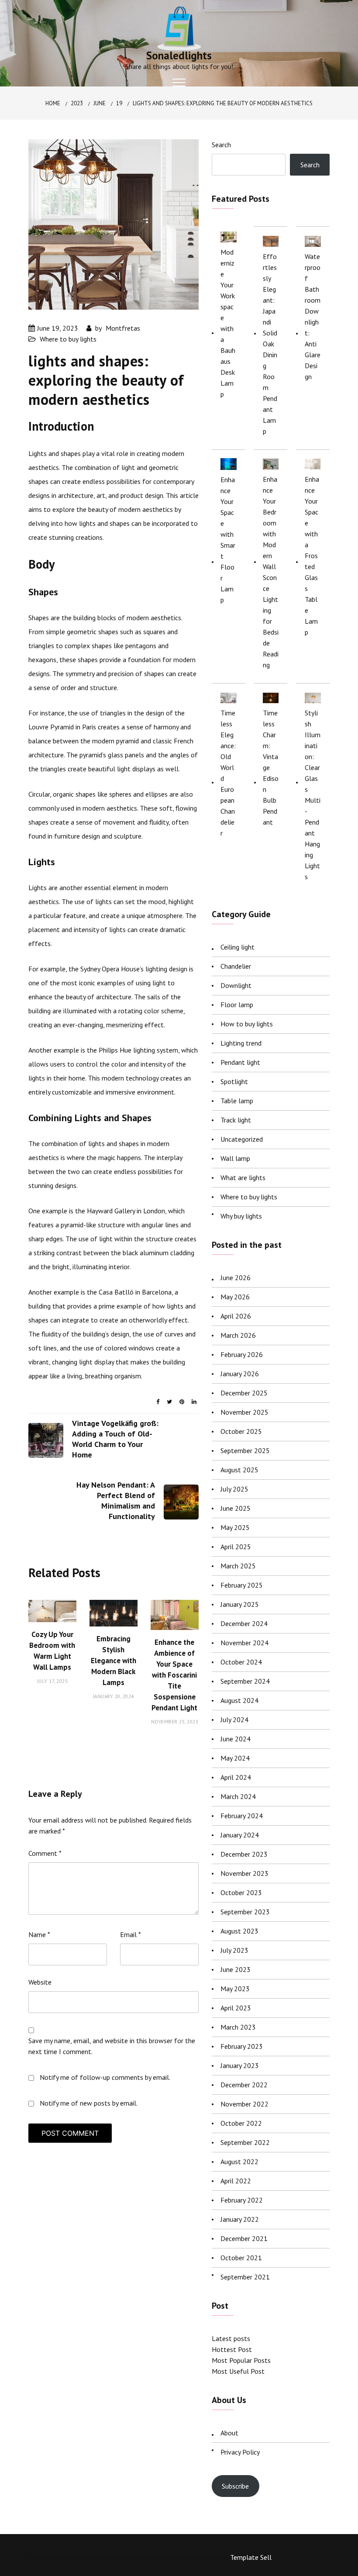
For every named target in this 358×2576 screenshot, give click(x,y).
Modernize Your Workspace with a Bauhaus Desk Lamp (228, 323)
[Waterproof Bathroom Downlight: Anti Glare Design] (313, 241)
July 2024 (234, 1720)
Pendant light (240, 1062)
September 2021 (245, 2277)
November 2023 (244, 1873)
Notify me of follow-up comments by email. (105, 2077)
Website (40, 1982)
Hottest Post (232, 2349)
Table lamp (237, 1101)
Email (131, 1934)
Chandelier (236, 966)
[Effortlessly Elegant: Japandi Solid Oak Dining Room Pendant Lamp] (271, 241)
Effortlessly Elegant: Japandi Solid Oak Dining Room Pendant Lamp (270, 344)
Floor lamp (237, 1005)
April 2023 (236, 2008)
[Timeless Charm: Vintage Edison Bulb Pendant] (271, 698)
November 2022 (244, 2104)
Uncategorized (242, 1139)
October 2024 (241, 1662)
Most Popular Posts (241, 2360)
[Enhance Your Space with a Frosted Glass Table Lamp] (313, 464)
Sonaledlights (179, 55)
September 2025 (245, 1450)
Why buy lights (241, 1216)
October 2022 (241, 2123)
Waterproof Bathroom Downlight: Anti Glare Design (313, 316)
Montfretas (123, 328)
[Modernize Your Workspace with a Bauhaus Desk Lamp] (229, 236)
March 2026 (238, 1335)
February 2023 (242, 2046)
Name (39, 1934)
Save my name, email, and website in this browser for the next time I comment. (112, 2046)
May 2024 (235, 1758)
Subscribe (235, 2486)
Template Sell (251, 2557)
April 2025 (236, 1547)
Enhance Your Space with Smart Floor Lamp (228, 540)
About (229, 2433)
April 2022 (236, 2181)
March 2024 (238, 1796)
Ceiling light (238, 947)
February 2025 (242, 1585)
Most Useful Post (238, 2371)
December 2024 (244, 1623)
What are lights (243, 1178)
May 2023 (235, 1989)
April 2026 (236, 1316)
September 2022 (245, 2142)
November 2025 (244, 1412)
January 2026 (240, 1374)
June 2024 (236, 1739)
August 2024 (239, 1700)
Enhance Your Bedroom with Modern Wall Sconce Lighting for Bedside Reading (271, 572)
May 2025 (235, 1527)
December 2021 (244, 2238)
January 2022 (240, 2219)
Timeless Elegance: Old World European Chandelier (228, 773)
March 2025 (238, 1566)
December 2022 (244, 2085)
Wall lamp (235, 1158)
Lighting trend (241, 1043)
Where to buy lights (68, 339)
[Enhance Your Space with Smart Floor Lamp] (229, 464)
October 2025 (241, 1431)
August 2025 (239, 1470)
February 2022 (242, 2200)
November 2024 (244, 1643)
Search (221, 145)
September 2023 (245, 1912)
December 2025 (244, 1393)
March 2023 (238, 2027)
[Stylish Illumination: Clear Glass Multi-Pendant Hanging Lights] (313, 698)
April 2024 (236, 1777)
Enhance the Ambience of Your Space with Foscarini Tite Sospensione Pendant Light (174, 1675)
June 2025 (236, 1508)
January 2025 (240, 1604)
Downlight (236, 985)
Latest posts (231, 2338)
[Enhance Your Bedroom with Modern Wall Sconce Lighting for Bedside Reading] (271, 464)
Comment (45, 1853)
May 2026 (235, 1297)
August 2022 (239, 2162)
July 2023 (234, 1950)
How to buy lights (247, 1024)
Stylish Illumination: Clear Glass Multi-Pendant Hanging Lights (313, 795)
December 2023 (244, 1854)
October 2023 (241, 1892)
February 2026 (242, 1354)
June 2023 (236, 1969)
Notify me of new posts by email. (89, 2103)
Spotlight (234, 1081)
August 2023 (239, 1931)
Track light (236, 1120)
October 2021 (241, 2258)
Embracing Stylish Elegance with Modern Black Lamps (114, 1661)
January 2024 (240, 1835)
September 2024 (245, 1681)
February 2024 (242, 1816)
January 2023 (240, 2065)
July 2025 (234, 1489)
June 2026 (236, 1278)
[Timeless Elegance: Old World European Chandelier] (229, 698)
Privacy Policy (240, 2452)
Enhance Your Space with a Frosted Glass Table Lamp (312, 556)
